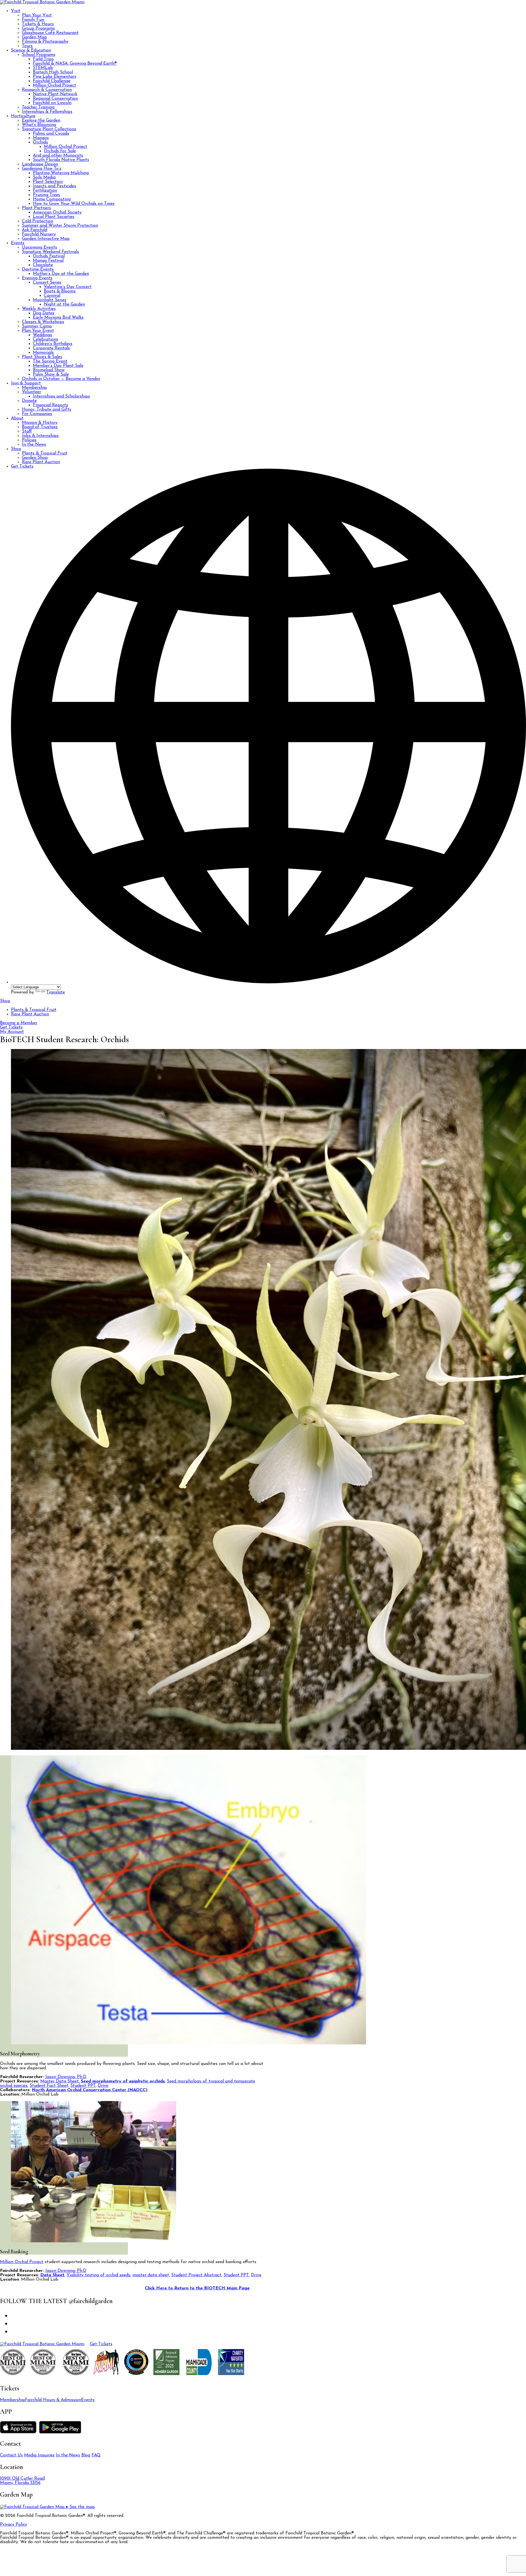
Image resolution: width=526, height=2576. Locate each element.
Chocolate (43, 265)
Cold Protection (38, 221)
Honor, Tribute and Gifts (47, 410)
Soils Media (44, 177)
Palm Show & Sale (51, 374)
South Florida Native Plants (61, 160)
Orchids (40, 142)
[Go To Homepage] (42, 2)
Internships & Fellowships (47, 112)
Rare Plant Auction (41, 462)
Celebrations (45, 339)
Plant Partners (36, 208)
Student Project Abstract (196, 2275)
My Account (12, 1032)
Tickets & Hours (38, 24)
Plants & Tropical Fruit (45, 453)
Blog (86, 2455)
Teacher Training (38, 107)
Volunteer (32, 392)
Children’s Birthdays (53, 344)
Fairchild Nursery (39, 234)
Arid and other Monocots (58, 155)
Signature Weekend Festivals (50, 252)
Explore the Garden (41, 120)
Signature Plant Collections (49, 129)
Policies (29, 440)
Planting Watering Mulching (61, 173)
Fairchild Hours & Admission (53, 2400)
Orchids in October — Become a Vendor (61, 379)
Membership (34, 388)
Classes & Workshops (43, 322)
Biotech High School (53, 72)
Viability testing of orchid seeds (98, 2275)
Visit (16, 11)
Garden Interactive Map (46, 239)
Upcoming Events (39, 247)
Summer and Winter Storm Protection (60, 226)
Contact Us (11, 2455)
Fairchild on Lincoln (52, 103)
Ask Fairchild (35, 230)
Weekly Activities (39, 309)
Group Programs (38, 28)
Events (18, 243)
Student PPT (83, 2086)
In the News (34, 445)
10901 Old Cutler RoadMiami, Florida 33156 (22, 2481)
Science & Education (31, 50)
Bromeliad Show (49, 370)
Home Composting (52, 199)
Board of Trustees (40, 427)
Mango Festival (48, 261)
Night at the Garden (64, 304)
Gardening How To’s (42, 169)
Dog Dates (44, 313)
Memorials (43, 353)
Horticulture (23, 116)
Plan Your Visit (37, 15)
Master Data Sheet (59, 2081)
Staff (27, 431)
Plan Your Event (38, 331)
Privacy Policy (14, 2525)
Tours (27, 46)
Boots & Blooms (60, 291)
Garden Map (34, 37)
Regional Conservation (55, 99)
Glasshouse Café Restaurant (50, 33)
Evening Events (37, 278)
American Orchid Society (57, 212)
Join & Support (26, 383)
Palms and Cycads (51, 134)
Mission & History (40, 423)
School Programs (39, 55)
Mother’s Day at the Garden (61, 274)
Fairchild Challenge (52, 81)
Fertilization (45, 191)
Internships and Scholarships (61, 396)
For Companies (37, 414)
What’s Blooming (39, 125)
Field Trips (43, 59)
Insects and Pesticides (55, 186)
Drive (103, 2086)
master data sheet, (151, 2275)
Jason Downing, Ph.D (66, 2077)
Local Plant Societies (54, 217)
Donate (29, 401)
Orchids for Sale (60, 151)
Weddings (42, 335)
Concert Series (47, 283)
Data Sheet (52, 2275)
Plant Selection (48, 182)
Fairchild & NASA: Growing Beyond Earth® (75, 64)
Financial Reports (50, 405)
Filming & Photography (45, 42)
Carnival (52, 296)
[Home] (42, 2344)
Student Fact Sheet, (49, 2086)
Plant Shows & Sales (42, 357)
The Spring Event (50, 361)
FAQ (96, 2455)
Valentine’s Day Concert (68, 287)
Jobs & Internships (40, 436)
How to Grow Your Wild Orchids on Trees (74, 204)
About (17, 418)
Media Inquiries (39, 2455)
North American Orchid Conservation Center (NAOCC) (90, 2090)
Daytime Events (38, 269)
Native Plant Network (55, 94)
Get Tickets (22, 466)
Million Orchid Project (55, 85)
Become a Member (19, 1023)
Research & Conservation (47, 90)
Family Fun (33, 20)
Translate (56, 992)
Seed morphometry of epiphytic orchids (123, 2081)
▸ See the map (80, 2507)
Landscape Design (40, 164)
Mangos (41, 138)
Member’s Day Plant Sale (58, 366)
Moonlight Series (50, 300)
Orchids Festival (49, 256)
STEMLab (43, 68)
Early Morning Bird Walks (58, 318)
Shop (16, 449)
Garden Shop (35, 458)
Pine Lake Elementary (55, 77)
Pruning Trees (46, 195)
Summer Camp (37, 326)
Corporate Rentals (51, 348)
